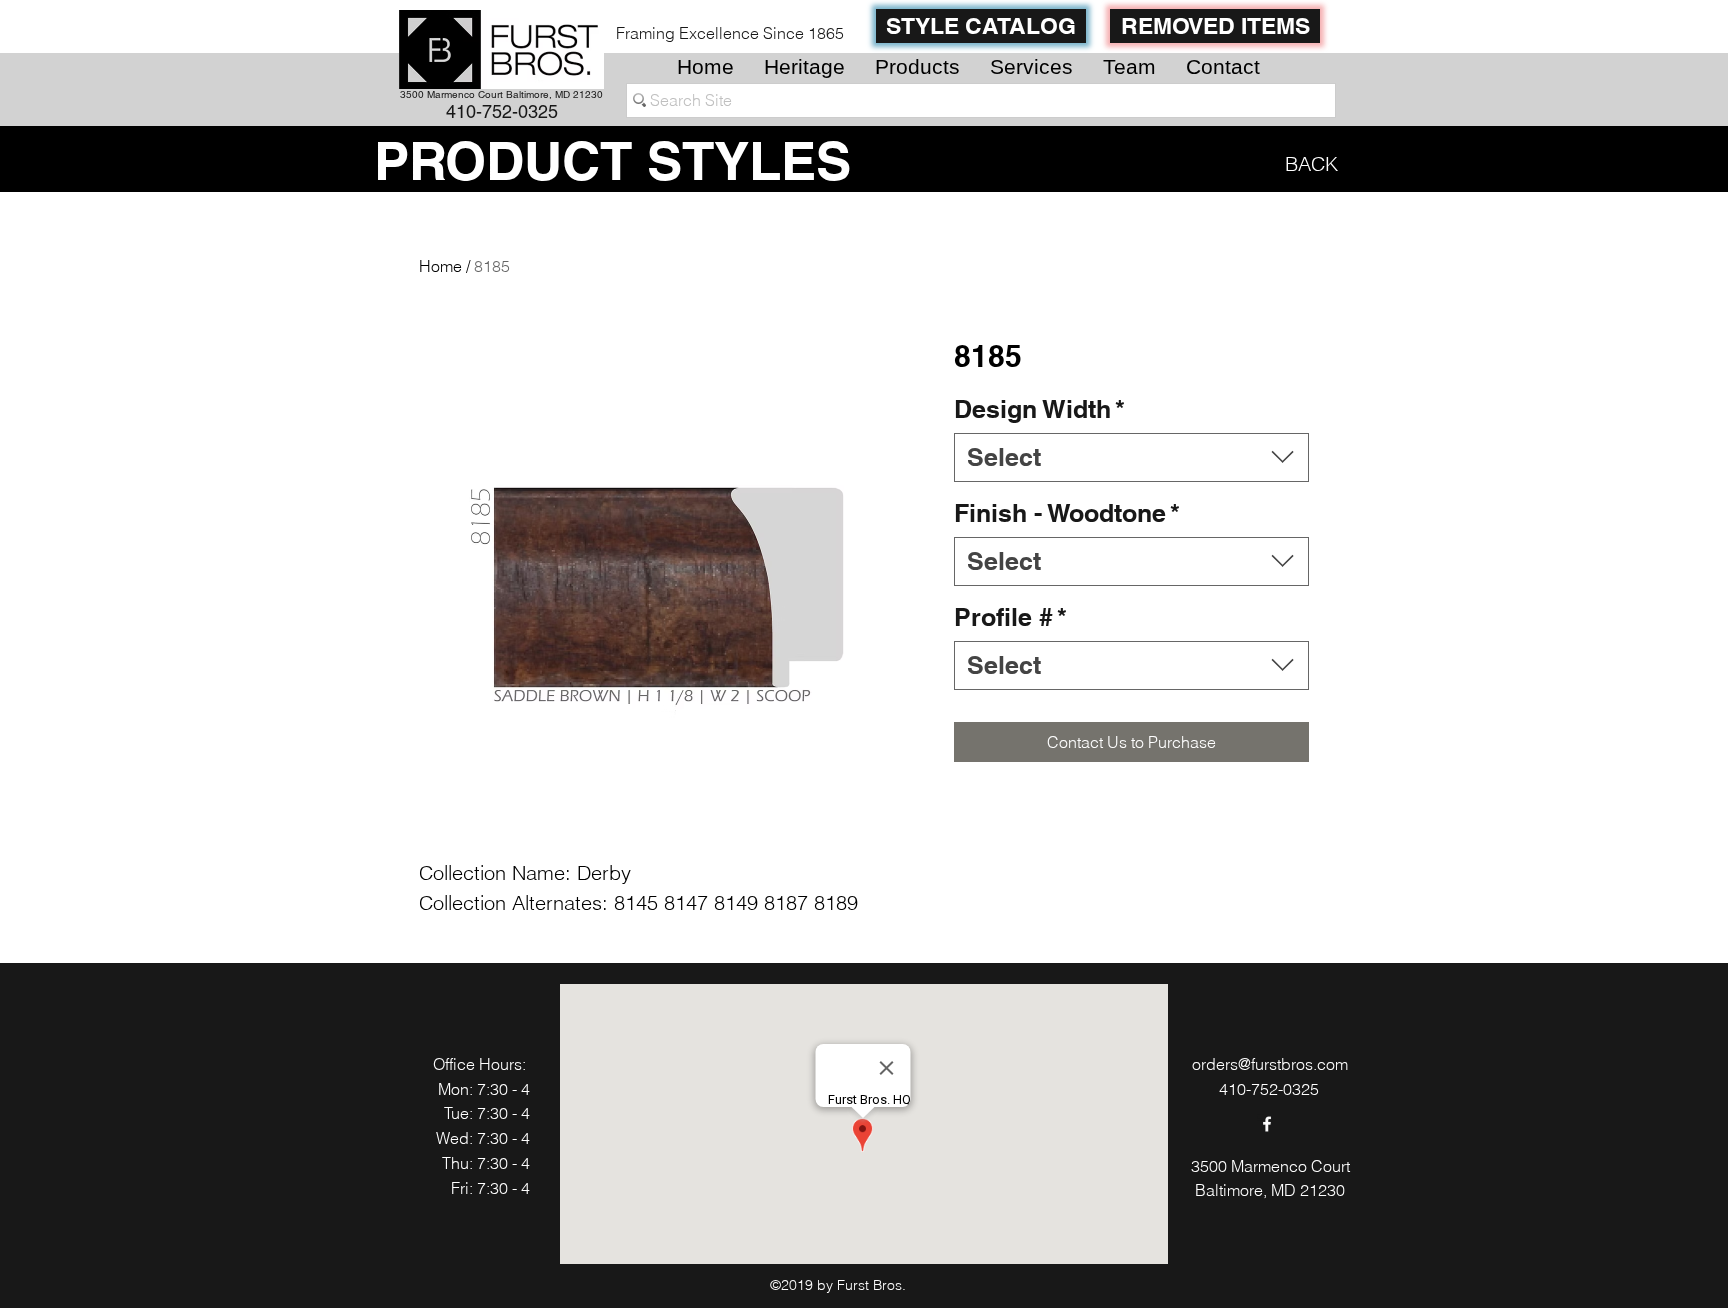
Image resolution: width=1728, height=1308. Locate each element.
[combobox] (1131, 457)
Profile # (1010, 617)
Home (440, 266)
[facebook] (1267, 1124)
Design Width (1039, 409)
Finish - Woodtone (1067, 513)
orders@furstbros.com (1270, 1064)
